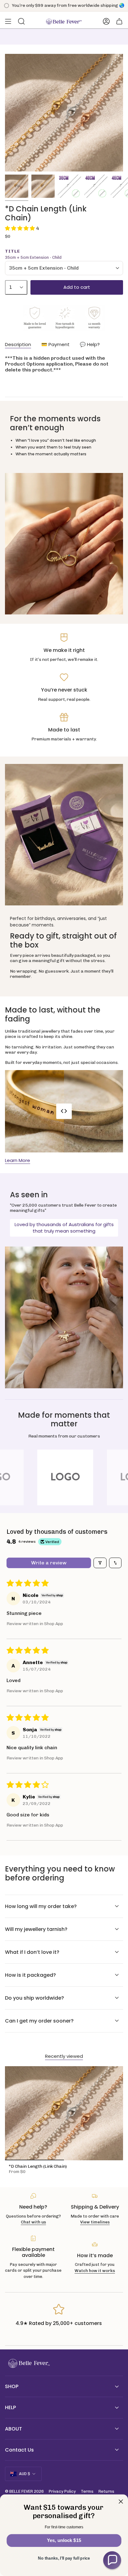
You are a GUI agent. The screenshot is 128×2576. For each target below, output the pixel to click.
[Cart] (119, 21)
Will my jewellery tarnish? (36, 1929)
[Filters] (100, 1563)
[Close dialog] (121, 2502)
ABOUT (14, 2429)
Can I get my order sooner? (39, 2021)
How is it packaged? (30, 1975)
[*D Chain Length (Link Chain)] (64, 2113)
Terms (87, 2491)
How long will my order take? (41, 1906)
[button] (21, 228)
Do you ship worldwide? (34, 1998)
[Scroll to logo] (66, 1477)
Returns (106, 2491)
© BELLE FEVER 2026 (24, 2491)
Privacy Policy (62, 2491)
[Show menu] (8, 21)
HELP (10, 2407)
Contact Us (19, 2450)
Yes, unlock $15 (64, 2540)
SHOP (12, 2386)
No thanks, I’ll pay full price (64, 2558)
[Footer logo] (28, 2364)
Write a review (49, 1563)
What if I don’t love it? (32, 1952)
